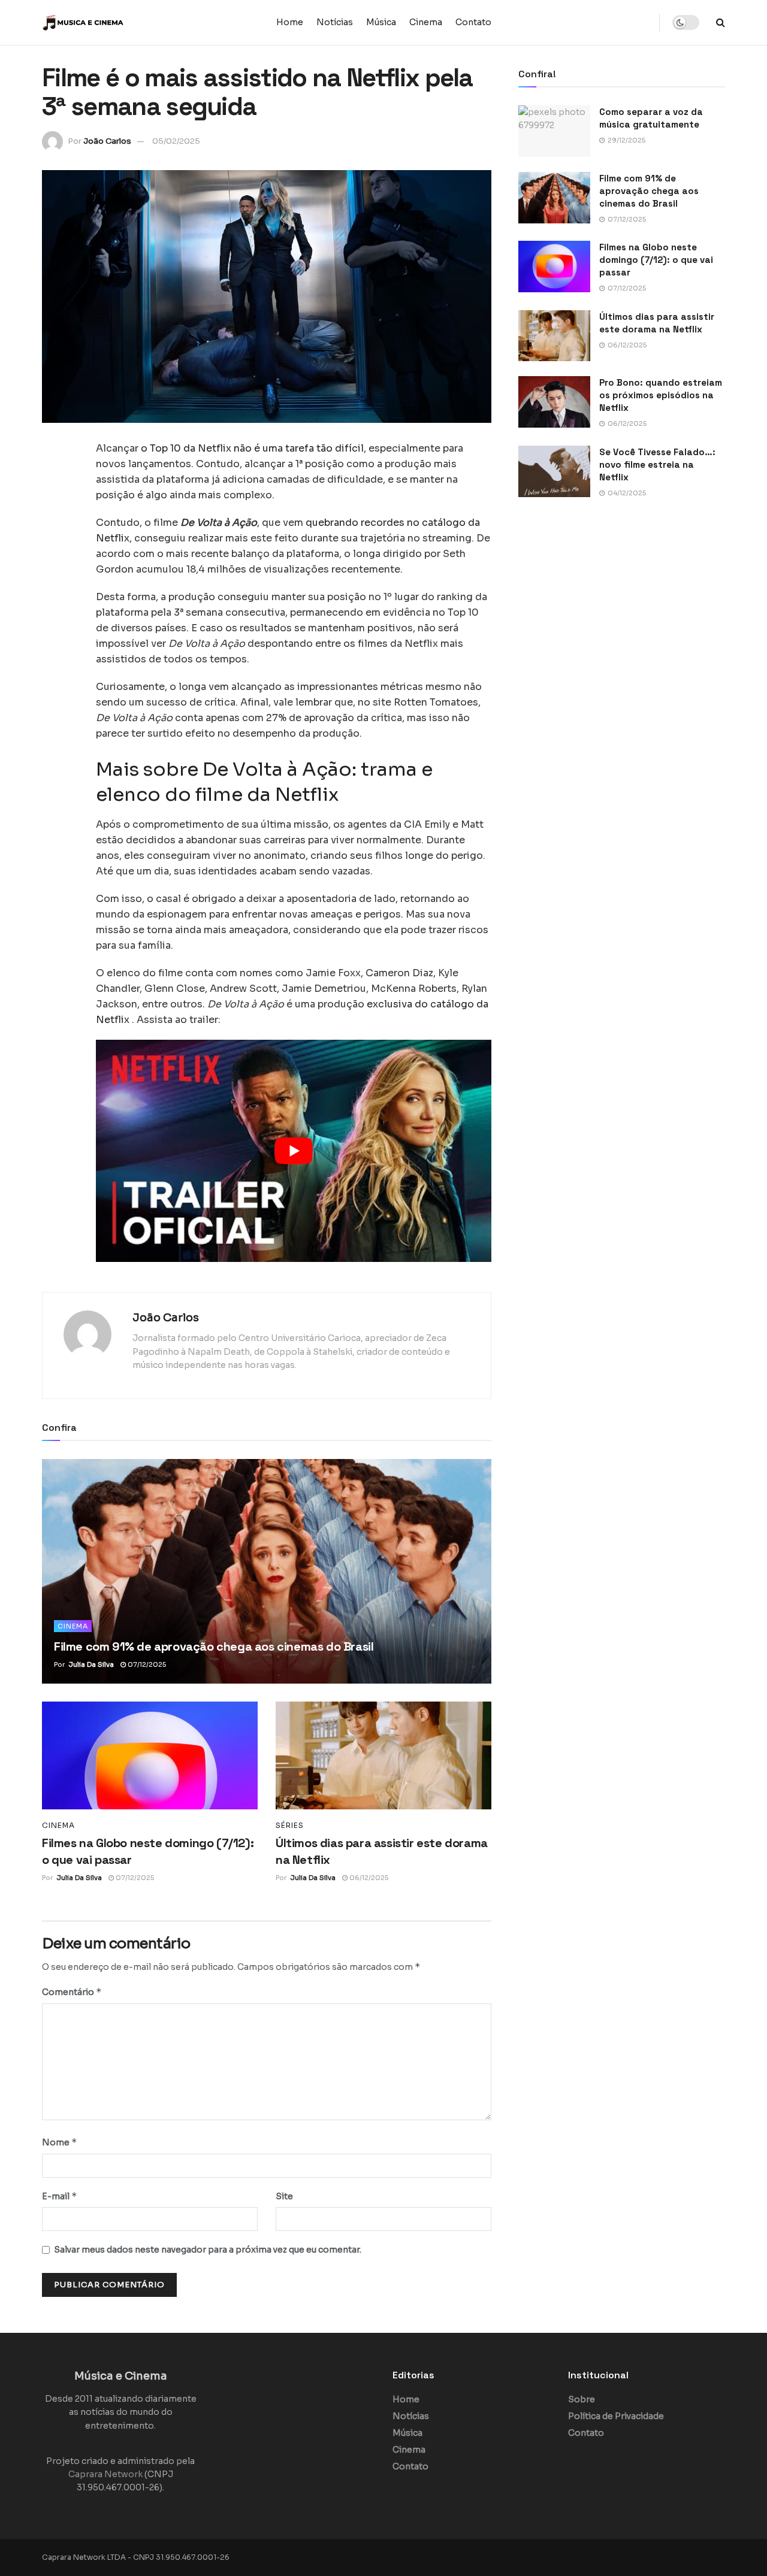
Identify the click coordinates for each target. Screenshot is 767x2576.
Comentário (72, 1992)
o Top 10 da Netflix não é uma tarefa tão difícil (252, 448)
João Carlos (107, 141)
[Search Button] (721, 22)
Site (284, 2196)
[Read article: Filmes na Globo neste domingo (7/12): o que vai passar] (150, 1755)
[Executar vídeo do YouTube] (294, 1151)
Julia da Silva (91, 1664)
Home (290, 22)
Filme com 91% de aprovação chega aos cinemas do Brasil (214, 1646)
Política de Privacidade (616, 2416)
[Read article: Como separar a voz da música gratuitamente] (554, 131)
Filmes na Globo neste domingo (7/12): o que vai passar (656, 260)
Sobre (582, 2399)
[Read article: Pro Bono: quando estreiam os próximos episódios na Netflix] (554, 402)
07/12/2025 (146, 1664)
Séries (290, 1826)
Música (381, 22)
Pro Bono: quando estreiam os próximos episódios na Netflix (661, 395)
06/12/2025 (368, 1878)
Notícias (335, 22)
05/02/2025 (176, 141)
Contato (473, 22)
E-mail (60, 2196)
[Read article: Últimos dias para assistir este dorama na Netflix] (383, 1755)
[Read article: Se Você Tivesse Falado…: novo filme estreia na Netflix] (554, 471)
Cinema (426, 22)
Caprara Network (105, 2474)
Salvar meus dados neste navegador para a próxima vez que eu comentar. (208, 2250)
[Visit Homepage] (117, 23)
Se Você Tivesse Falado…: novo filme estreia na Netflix (657, 464)
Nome (60, 2142)
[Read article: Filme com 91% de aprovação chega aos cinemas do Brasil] (267, 1571)
